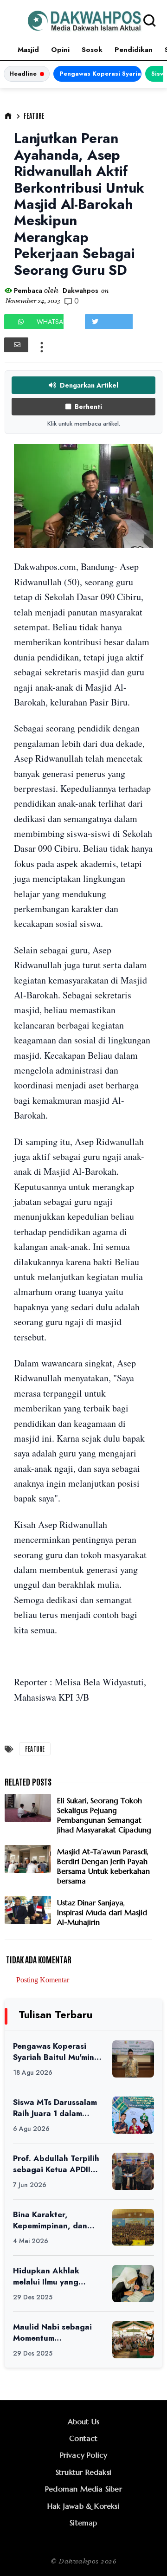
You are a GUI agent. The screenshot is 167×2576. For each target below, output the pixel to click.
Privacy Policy (84, 2455)
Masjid (28, 50)
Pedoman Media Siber (83, 2489)
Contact (83, 2438)
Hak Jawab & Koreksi (83, 2506)
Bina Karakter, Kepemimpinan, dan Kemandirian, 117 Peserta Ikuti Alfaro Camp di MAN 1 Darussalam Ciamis (50, 2220)
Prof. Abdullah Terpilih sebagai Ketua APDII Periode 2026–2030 (56, 2164)
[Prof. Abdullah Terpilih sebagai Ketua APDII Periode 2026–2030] (133, 2171)
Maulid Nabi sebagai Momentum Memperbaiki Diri (52, 2333)
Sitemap (83, 2523)
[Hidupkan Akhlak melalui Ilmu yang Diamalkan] (133, 2284)
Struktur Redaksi (83, 2472)
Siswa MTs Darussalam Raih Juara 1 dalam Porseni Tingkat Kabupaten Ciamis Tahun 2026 (55, 2108)
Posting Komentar (43, 1980)
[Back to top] (144, 2554)
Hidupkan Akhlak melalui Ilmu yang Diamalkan (46, 2276)
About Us (84, 2421)
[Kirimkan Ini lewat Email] (16, 345)
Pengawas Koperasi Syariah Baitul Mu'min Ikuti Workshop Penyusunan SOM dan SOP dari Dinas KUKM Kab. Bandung (100, 74)
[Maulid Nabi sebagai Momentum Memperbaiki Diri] (133, 2340)
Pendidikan (134, 50)
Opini (60, 50)
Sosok (92, 50)
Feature (34, 116)
